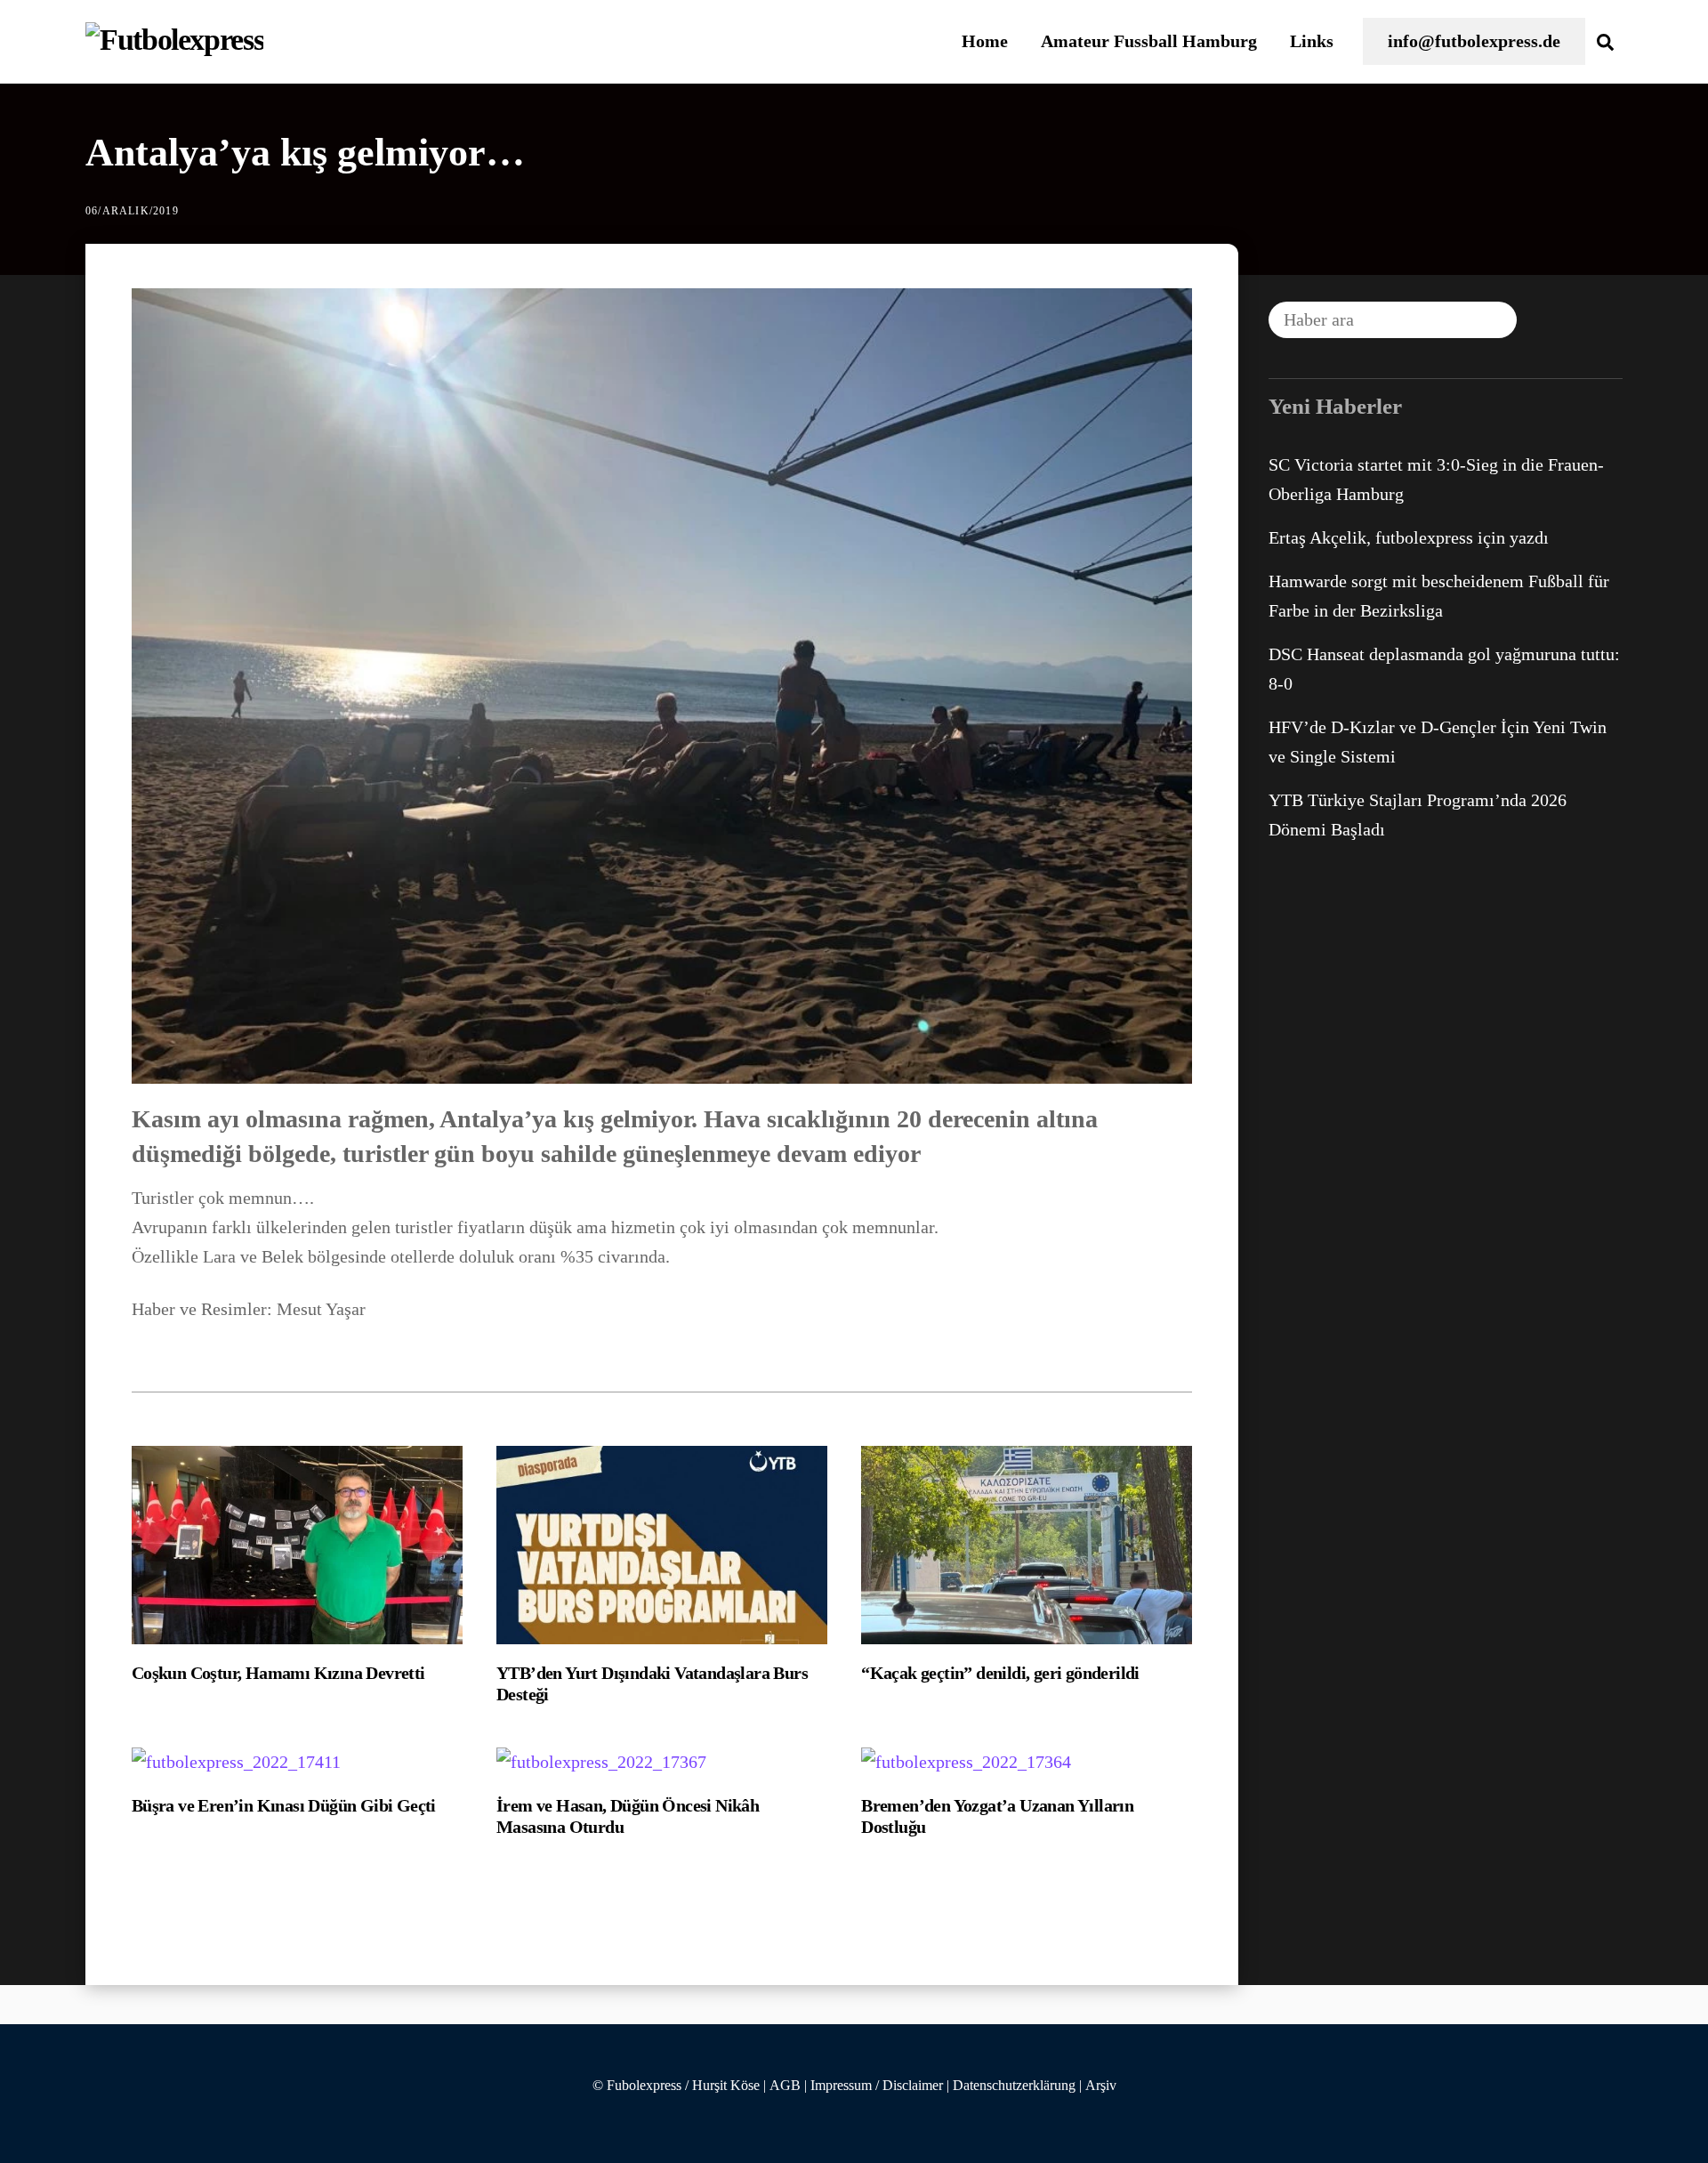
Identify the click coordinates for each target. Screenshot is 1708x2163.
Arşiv (1101, 2086)
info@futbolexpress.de (1474, 41)
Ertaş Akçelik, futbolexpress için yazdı (1409, 537)
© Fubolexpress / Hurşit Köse (676, 2086)
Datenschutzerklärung (1014, 2086)
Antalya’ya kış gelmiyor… (305, 153)
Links (1312, 41)
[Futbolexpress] (174, 40)
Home (985, 41)
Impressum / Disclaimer (877, 2086)
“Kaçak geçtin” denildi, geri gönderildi (1000, 1673)
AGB (785, 2086)
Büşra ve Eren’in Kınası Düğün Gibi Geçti (284, 1805)
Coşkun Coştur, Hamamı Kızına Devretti (278, 1673)
